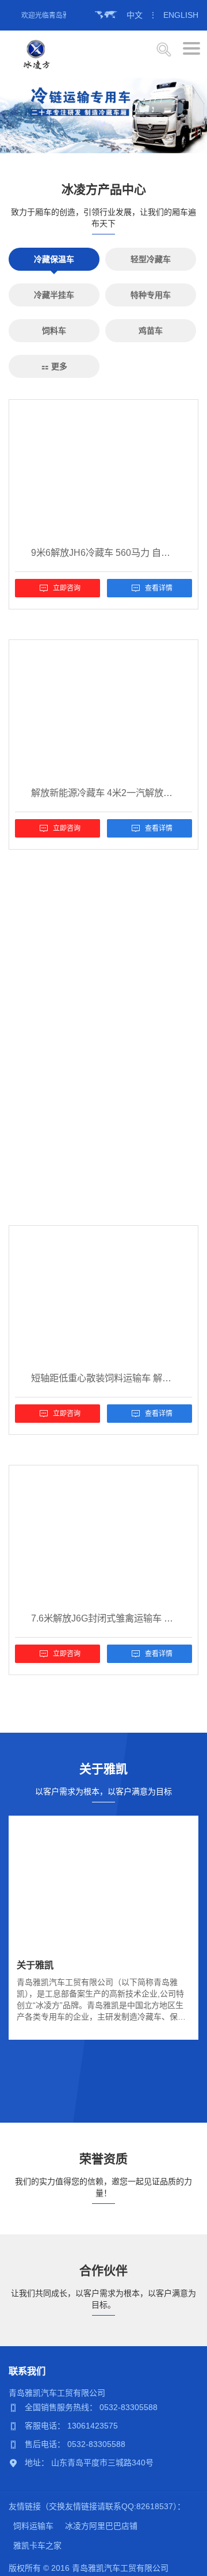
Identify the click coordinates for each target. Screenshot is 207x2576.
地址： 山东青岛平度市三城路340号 (89, 2463)
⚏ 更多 (54, 366)
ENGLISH (181, 15)
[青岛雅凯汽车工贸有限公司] (37, 54)
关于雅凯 (35, 1965)
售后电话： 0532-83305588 (75, 2444)
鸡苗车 (151, 331)
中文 (135, 15)
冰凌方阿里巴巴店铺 (101, 2526)
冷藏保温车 (54, 259)
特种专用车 (151, 295)
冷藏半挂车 (54, 295)
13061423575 (93, 2426)
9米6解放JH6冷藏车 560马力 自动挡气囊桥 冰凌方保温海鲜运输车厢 (103, 552)
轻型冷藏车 (151, 259)
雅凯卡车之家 (37, 2545)
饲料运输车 (33, 2526)
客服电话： (46, 2426)
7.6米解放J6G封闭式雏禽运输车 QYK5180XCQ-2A (103, 1618)
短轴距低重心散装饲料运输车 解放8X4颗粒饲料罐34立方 (103, 1378)
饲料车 (54, 331)
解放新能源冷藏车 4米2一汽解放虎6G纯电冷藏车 (103, 793)
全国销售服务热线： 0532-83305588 (91, 2407)
